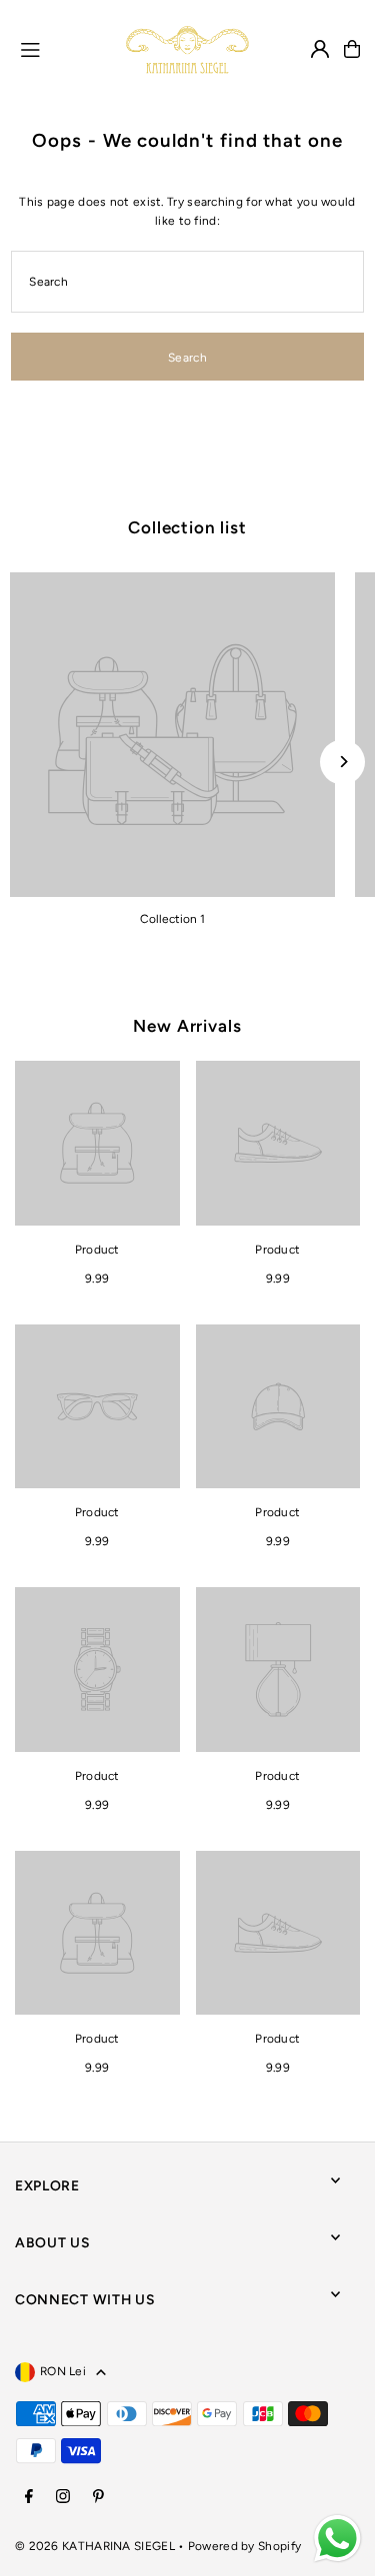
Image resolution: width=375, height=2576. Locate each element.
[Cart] (352, 49)
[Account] (320, 49)
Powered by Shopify (244, 2546)
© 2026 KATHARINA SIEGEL (96, 2546)
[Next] (342, 762)
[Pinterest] (98, 2498)
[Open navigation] (64, 48)
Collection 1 (172, 919)
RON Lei (63, 2371)
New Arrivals (187, 1026)
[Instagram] (63, 2498)
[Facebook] (29, 2498)
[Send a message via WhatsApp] (337, 2539)
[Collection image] (172, 735)
